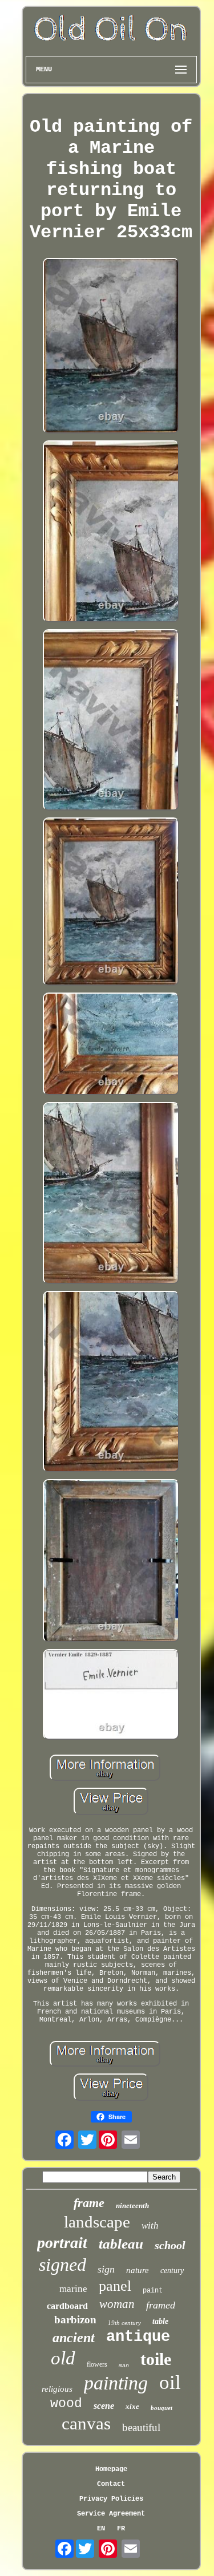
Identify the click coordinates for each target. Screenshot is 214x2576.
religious (57, 2389)
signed (62, 2265)
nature (138, 2270)
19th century (124, 2323)
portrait (62, 2243)
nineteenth (132, 2206)
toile (156, 2359)
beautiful (141, 2427)
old (63, 2358)
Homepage (111, 2469)
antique (138, 2337)
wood (66, 2404)
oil (170, 2382)
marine (73, 2289)
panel (115, 2286)
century (172, 2271)
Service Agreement (111, 2514)
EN (101, 2529)
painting (116, 2383)
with (150, 2225)
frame (89, 2203)
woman (117, 2304)
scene (104, 2406)
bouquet (161, 2408)
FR (121, 2529)
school (170, 2245)
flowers (97, 2364)
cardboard (67, 2306)
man (124, 2366)
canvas (86, 2423)
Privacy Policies (111, 2499)
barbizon (75, 2320)
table (160, 2321)
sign (106, 2269)
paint (153, 2291)
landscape (97, 2222)
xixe (132, 2406)
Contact (111, 2484)
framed (161, 2305)
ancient (74, 2338)
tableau (121, 2244)
